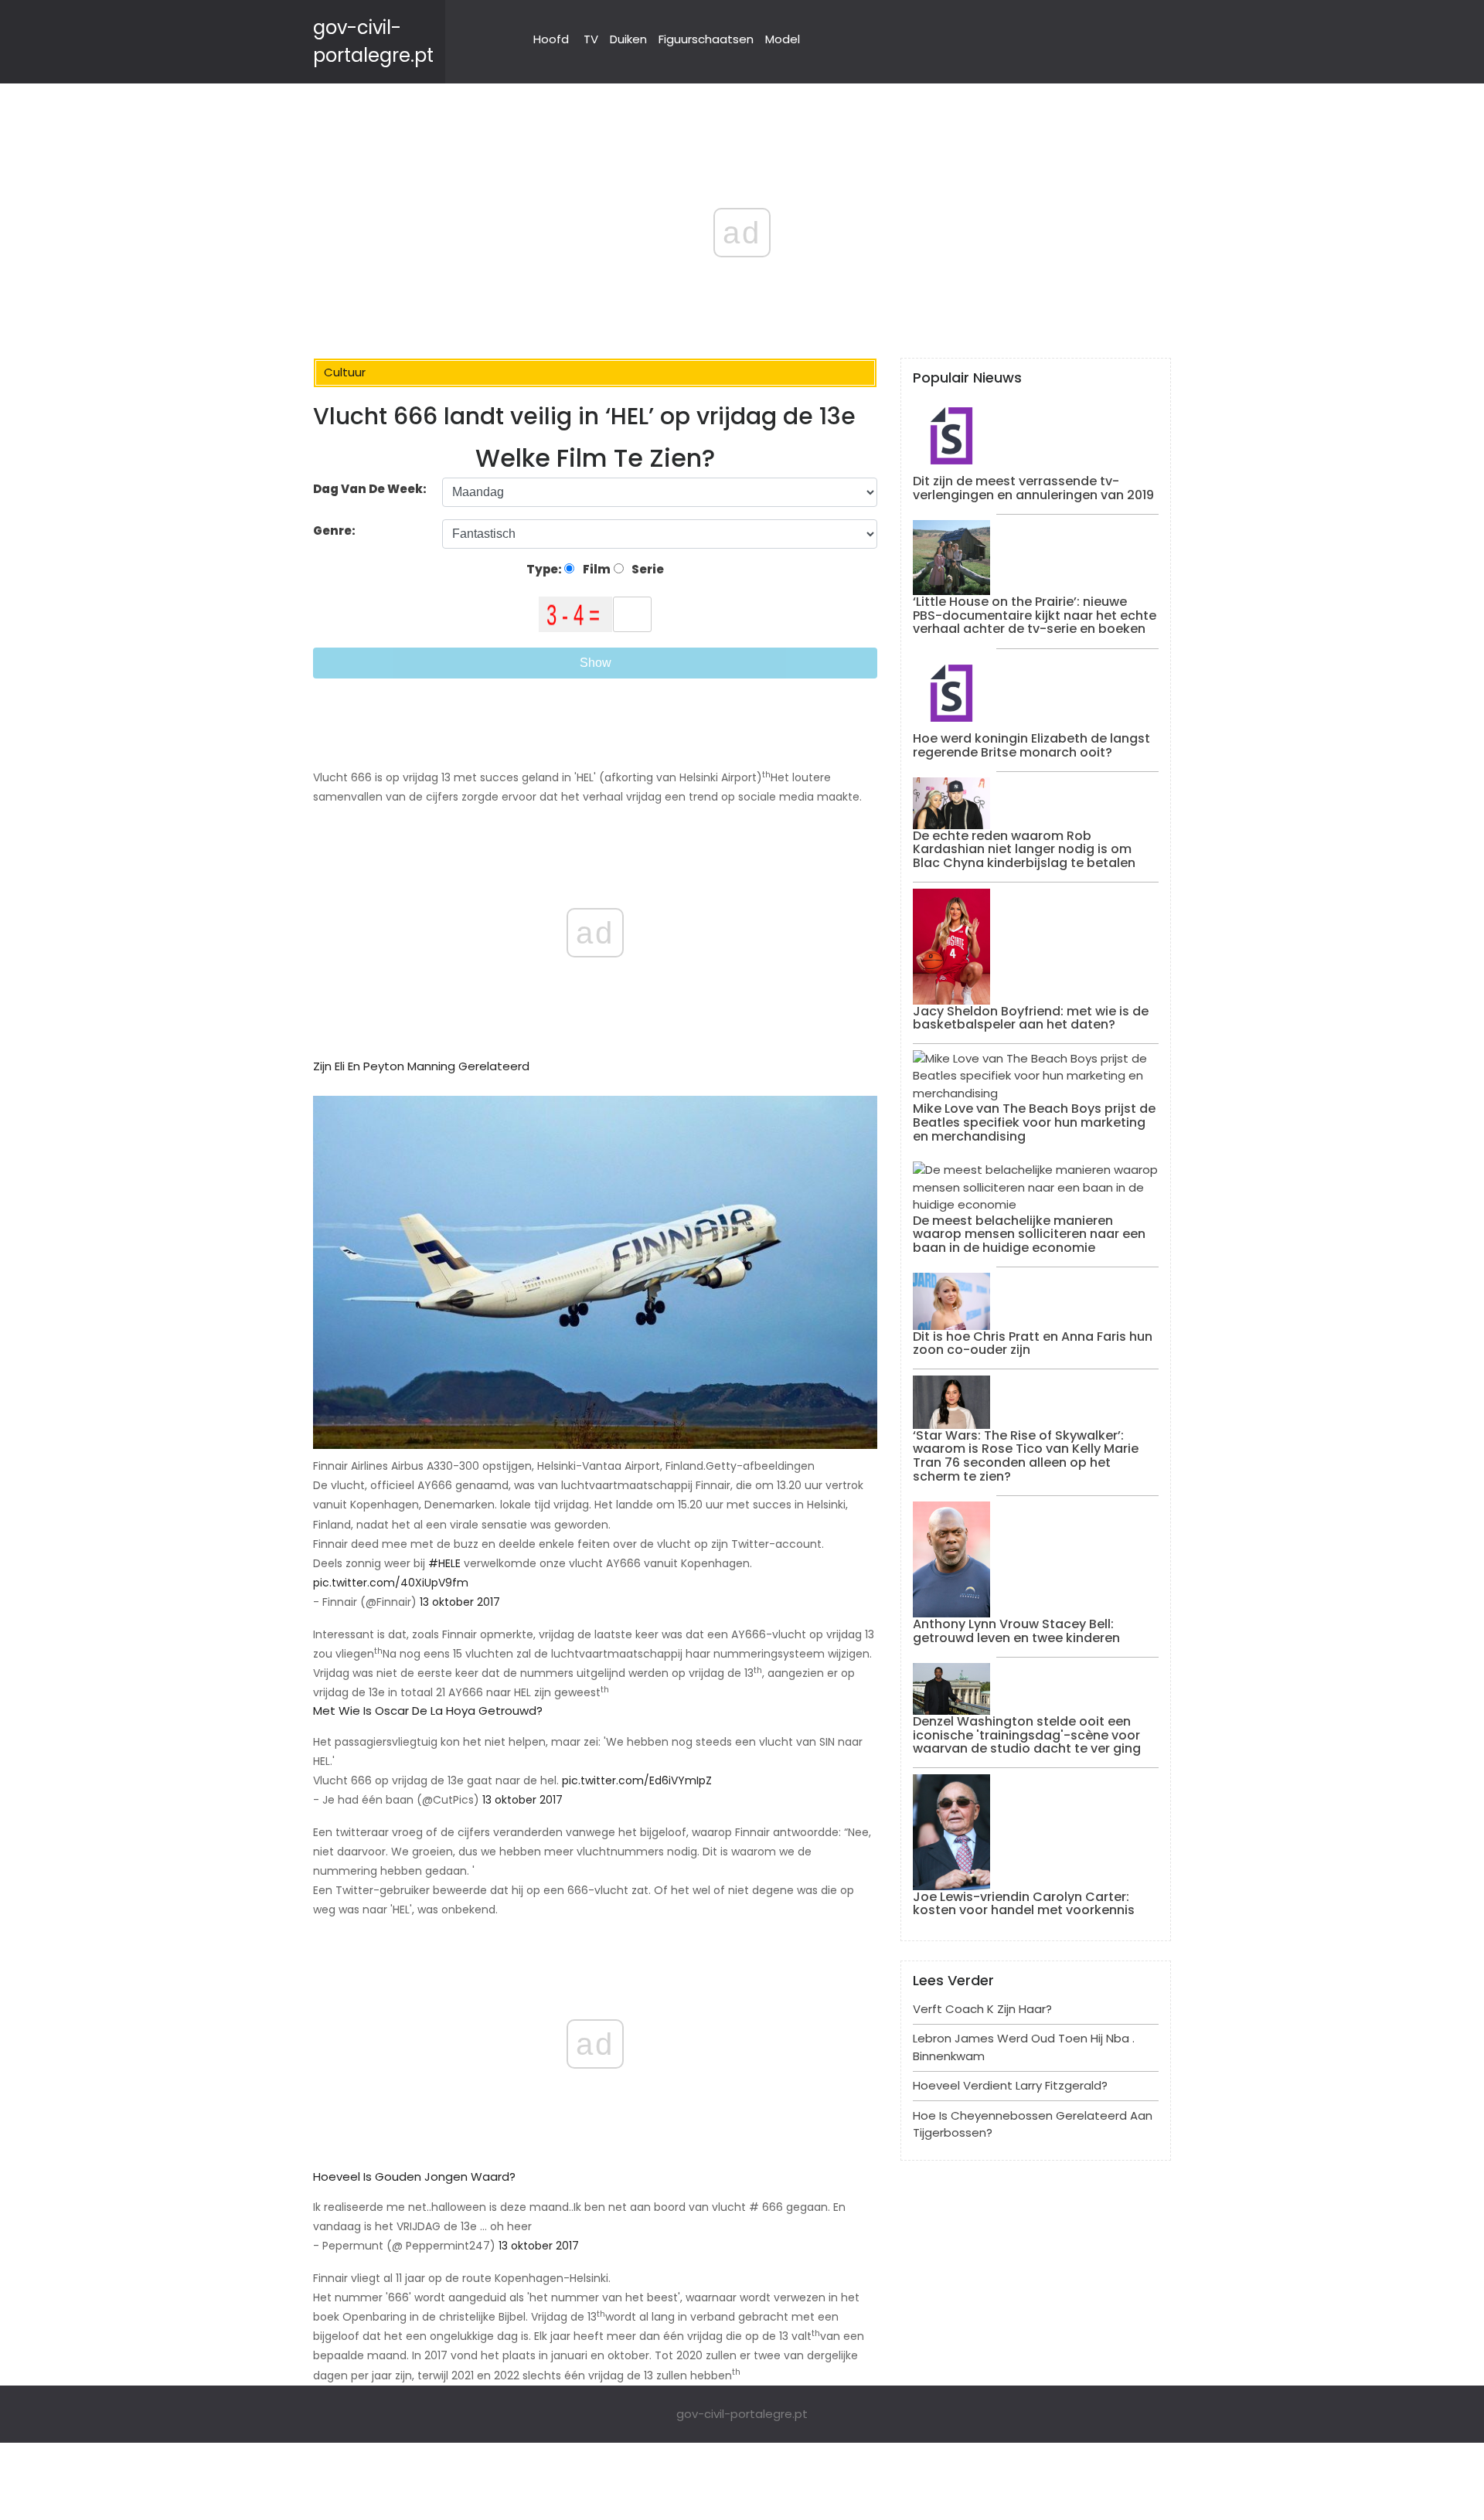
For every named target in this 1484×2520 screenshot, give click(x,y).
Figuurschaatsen (706, 39)
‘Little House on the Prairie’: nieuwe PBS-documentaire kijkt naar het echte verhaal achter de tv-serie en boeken (1035, 615)
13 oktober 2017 (460, 1602)
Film (596, 569)
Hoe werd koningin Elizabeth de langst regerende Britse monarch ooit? (1031, 745)
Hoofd (551, 39)
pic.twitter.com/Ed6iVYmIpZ (637, 1780)
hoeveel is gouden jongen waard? (414, 2177)
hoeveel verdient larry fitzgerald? (1010, 2085)
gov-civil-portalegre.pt (742, 2414)
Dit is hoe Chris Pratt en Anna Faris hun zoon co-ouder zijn (1033, 1343)
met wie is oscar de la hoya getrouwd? (428, 1711)
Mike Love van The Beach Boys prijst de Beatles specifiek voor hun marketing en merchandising (1034, 1122)
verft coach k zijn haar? (982, 2009)
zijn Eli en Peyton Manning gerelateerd (421, 1066)
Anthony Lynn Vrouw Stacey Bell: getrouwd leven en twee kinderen (1016, 1631)
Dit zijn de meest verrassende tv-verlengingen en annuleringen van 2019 (1033, 488)
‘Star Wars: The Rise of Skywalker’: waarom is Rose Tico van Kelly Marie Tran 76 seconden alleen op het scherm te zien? (1026, 1456)
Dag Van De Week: (370, 489)
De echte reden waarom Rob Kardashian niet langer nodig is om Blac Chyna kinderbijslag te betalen (1024, 849)
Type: (545, 569)
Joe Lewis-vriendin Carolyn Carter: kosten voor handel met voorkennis (1024, 1904)
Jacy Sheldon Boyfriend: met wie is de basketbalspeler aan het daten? (1031, 1018)
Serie (647, 569)
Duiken (628, 39)
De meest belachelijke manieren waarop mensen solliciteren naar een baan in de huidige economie (1029, 1234)
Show (596, 663)
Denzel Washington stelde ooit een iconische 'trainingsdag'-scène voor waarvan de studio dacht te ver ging (1027, 1735)
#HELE (444, 1563)
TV (591, 39)
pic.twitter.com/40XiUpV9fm (391, 1583)
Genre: (335, 531)
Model (783, 39)
